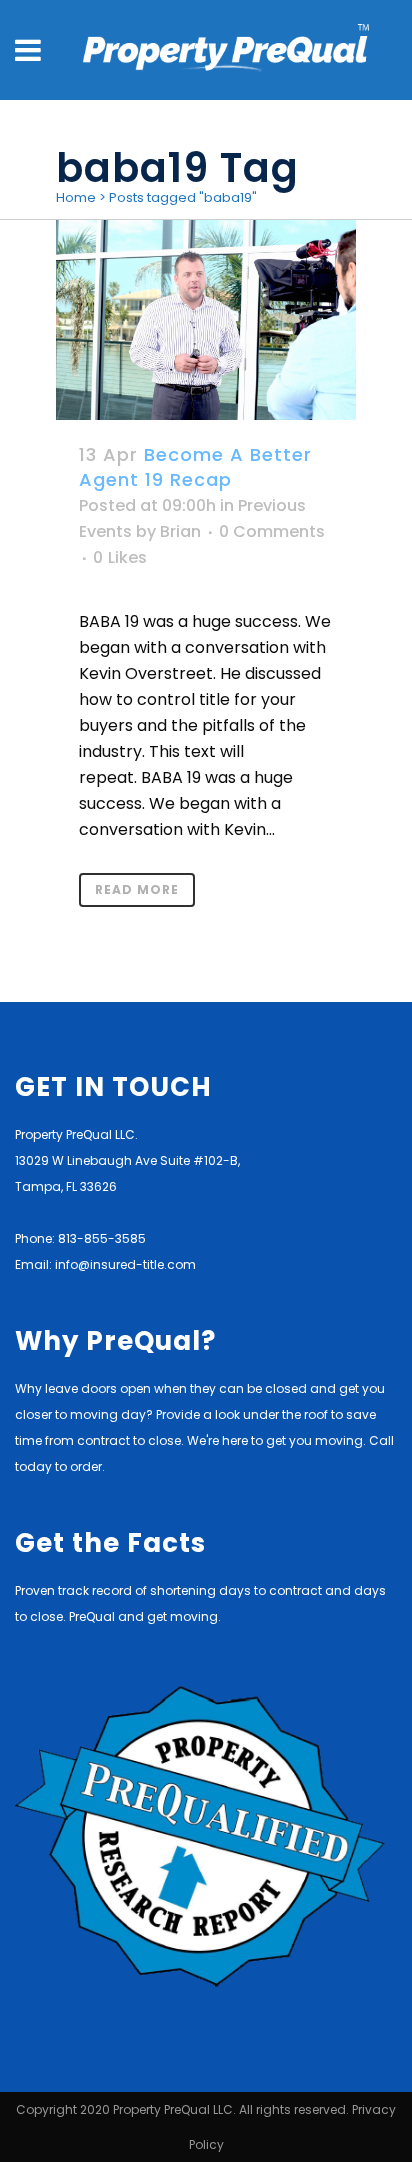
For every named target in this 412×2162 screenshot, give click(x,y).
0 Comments (272, 531)
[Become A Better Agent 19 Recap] (206, 320)
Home (76, 197)
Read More (137, 889)
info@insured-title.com (125, 1264)
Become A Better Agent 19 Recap (195, 467)
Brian (180, 531)
